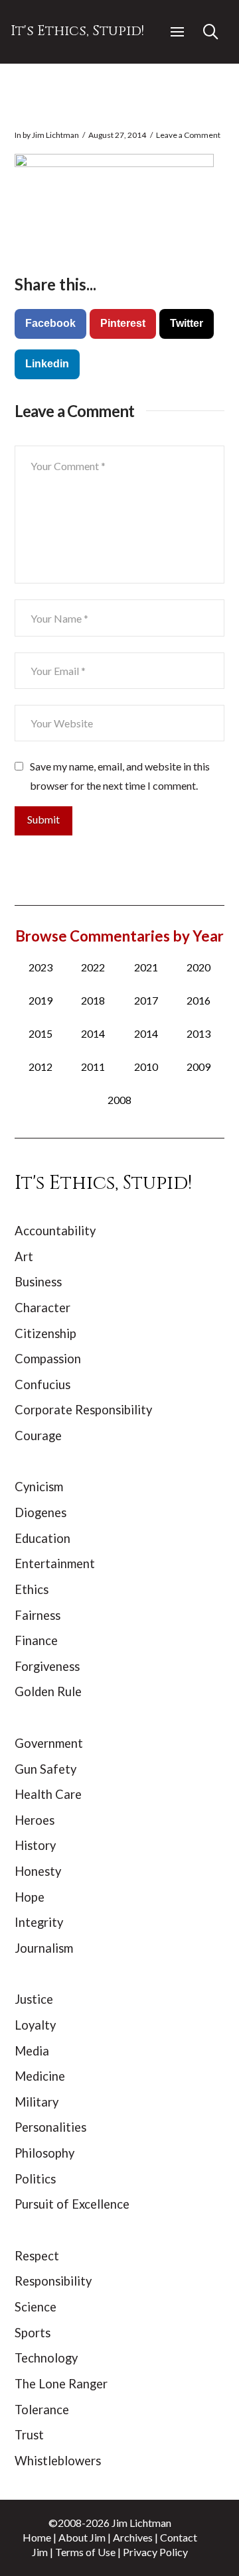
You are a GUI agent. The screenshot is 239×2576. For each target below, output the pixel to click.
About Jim (82, 2537)
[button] (177, 32)
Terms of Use (85, 2552)
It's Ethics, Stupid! (77, 31)
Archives (133, 2537)
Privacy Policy (155, 2552)
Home (37, 2537)
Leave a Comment (188, 135)
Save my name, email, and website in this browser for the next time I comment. (120, 776)
